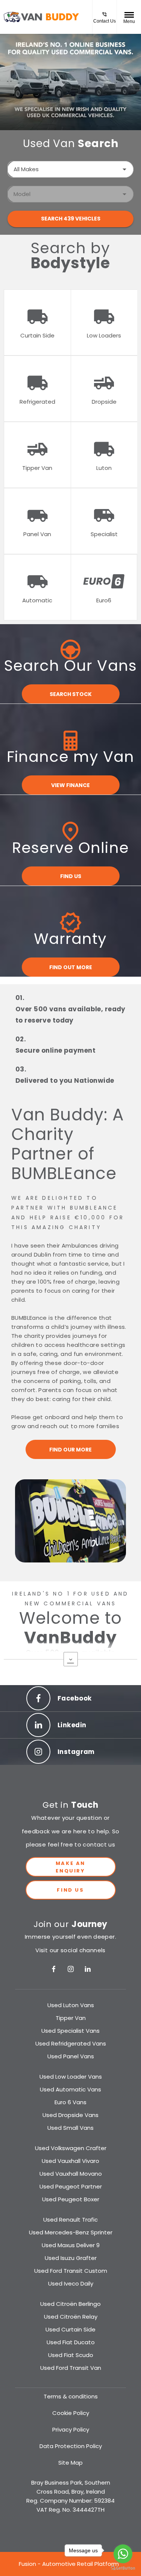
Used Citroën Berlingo (70, 2304)
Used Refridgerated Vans (71, 2043)
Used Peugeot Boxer (71, 2199)
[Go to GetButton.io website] (123, 2568)
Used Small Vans (70, 2128)
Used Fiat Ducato (71, 2342)
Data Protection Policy (71, 2446)
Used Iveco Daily (71, 2283)
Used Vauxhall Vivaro (70, 2161)
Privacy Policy (71, 2429)
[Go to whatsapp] (123, 2554)
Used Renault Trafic (70, 2220)
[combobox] (70, 169)
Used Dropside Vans (70, 2115)
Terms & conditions (71, 2396)
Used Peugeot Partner (71, 2186)
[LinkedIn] (88, 1969)
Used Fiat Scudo (71, 2355)
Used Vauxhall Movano (71, 2174)
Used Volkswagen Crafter (71, 2148)
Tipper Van (71, 2018)
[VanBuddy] (42, 17)
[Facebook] (54, 1969)
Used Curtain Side (70, 2329)
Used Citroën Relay (71, 2317)
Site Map (70, 2463)
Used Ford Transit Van (71, 2368)
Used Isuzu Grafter (71, 2258)
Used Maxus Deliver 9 (71, 2245)
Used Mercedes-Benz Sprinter (71, 2232)
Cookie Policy (71, 2413)
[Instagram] (71, 1969)
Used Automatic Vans (70, 2089)
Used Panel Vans (71, 2056)
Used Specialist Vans (70, 2031)
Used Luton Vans (71, 2005)
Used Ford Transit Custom (71, 2271)
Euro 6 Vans (70, 2102)
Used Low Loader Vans (71, 2077)
